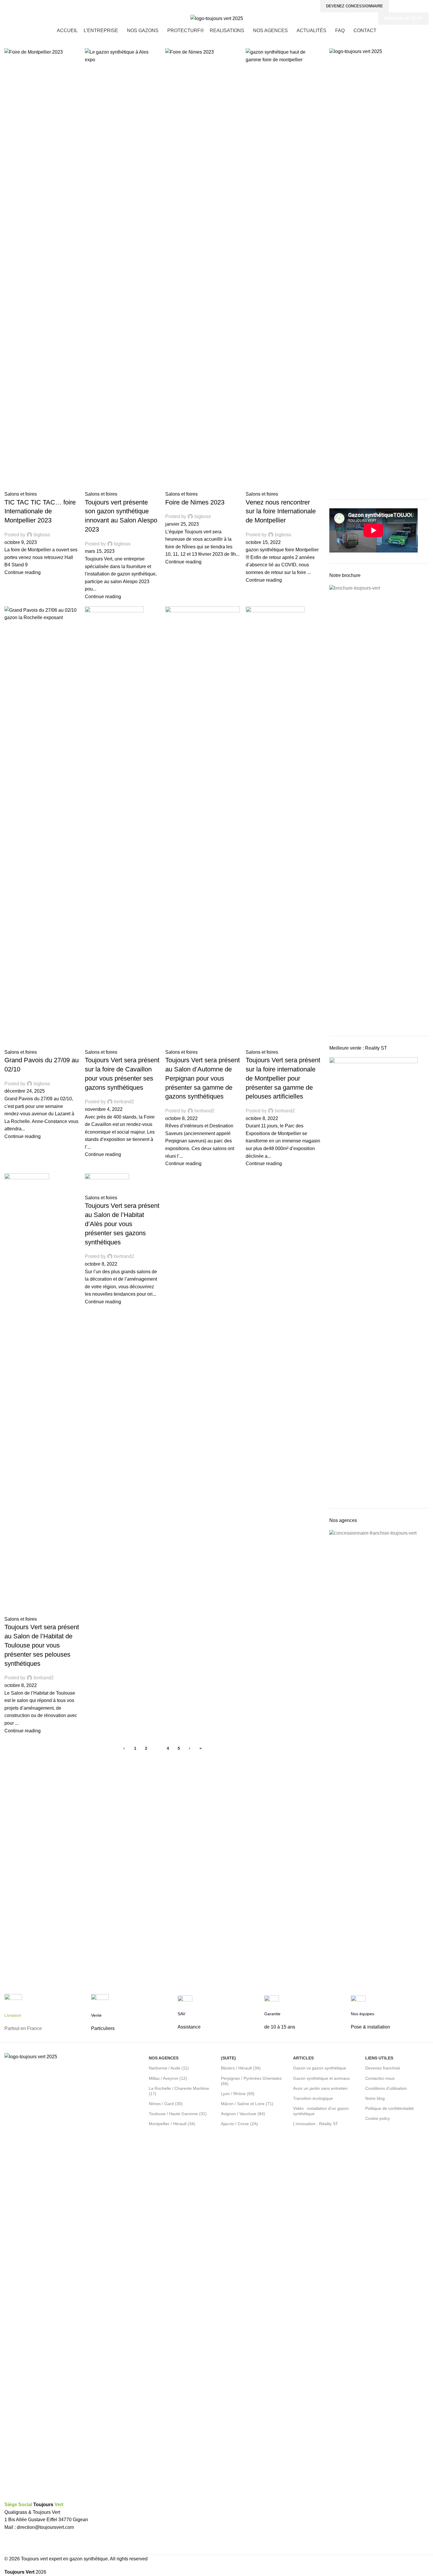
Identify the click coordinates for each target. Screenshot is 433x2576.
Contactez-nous (380, 2078)
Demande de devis (403, 18)
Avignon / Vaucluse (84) (243, 2114)
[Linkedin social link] (418, 6)
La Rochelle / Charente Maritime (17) (179, 2091)
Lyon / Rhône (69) (238, 2094)
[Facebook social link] (398, 6)
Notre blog (375, 2098)
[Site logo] (217, 18)
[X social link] (405, 6)
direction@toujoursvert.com (45, 2527)
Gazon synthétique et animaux (322, 2078)
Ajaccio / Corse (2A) (239, 2124)
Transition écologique (313, 2098)
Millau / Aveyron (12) (168, 2078)
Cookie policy (378, 2118)
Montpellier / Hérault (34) (172, 2124)
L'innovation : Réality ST (316, 2124)
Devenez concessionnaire (355, 6)
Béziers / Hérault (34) (241, 2068)
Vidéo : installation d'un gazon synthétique (321, 2111)
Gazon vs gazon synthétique (320, 2068)
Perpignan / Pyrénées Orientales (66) (251, 2081)
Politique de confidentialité (390, 2108)
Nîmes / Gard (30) (166, 2104)
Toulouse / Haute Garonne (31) (178, 2114)
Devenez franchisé (383, 2068)
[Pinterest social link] (412, 6)
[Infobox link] (43, 2018)
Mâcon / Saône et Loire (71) (247, 2104)
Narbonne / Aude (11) (169, 2068)
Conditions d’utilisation (386, 2088)
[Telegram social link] (425, 6)
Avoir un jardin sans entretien (320, 2088)
